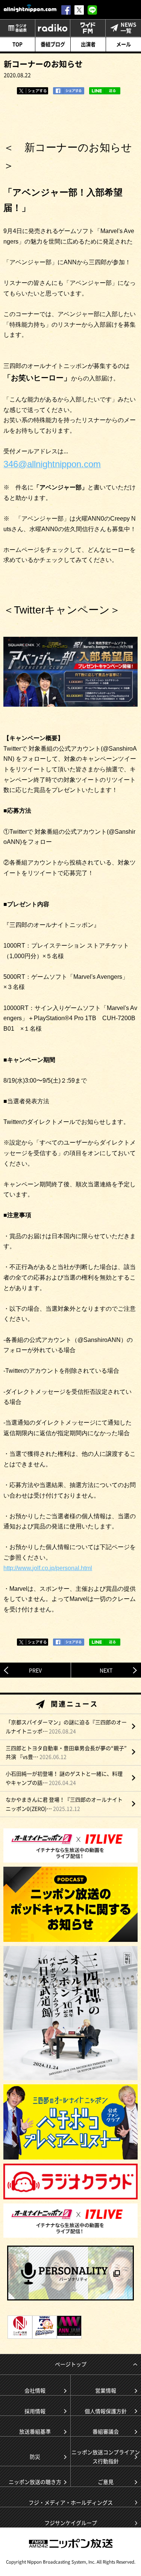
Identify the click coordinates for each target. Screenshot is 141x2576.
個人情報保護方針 (106, 2411)
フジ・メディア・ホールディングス (71, 2502)
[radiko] (53, 28)
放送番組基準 (35, 2431)
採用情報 (35, 2411)
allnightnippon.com (30, 8)
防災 (35, 2456)
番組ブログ (53, 44)
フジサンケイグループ (71, 2523)
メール (124, 44)
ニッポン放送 (71, 2543)
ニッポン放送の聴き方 (35, 2482)
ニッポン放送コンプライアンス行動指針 (106, 2456)
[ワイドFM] (88, 28)
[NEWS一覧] (123, 28)
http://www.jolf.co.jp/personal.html (48, 1568)
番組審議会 (106, 2431)
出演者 (88, 44)
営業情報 (106, 2390)
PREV (35, 1670)
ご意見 (106, 2482)
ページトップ (71, 2364)
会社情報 (35, 2390)
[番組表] (17, 28)
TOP (17, 44)
